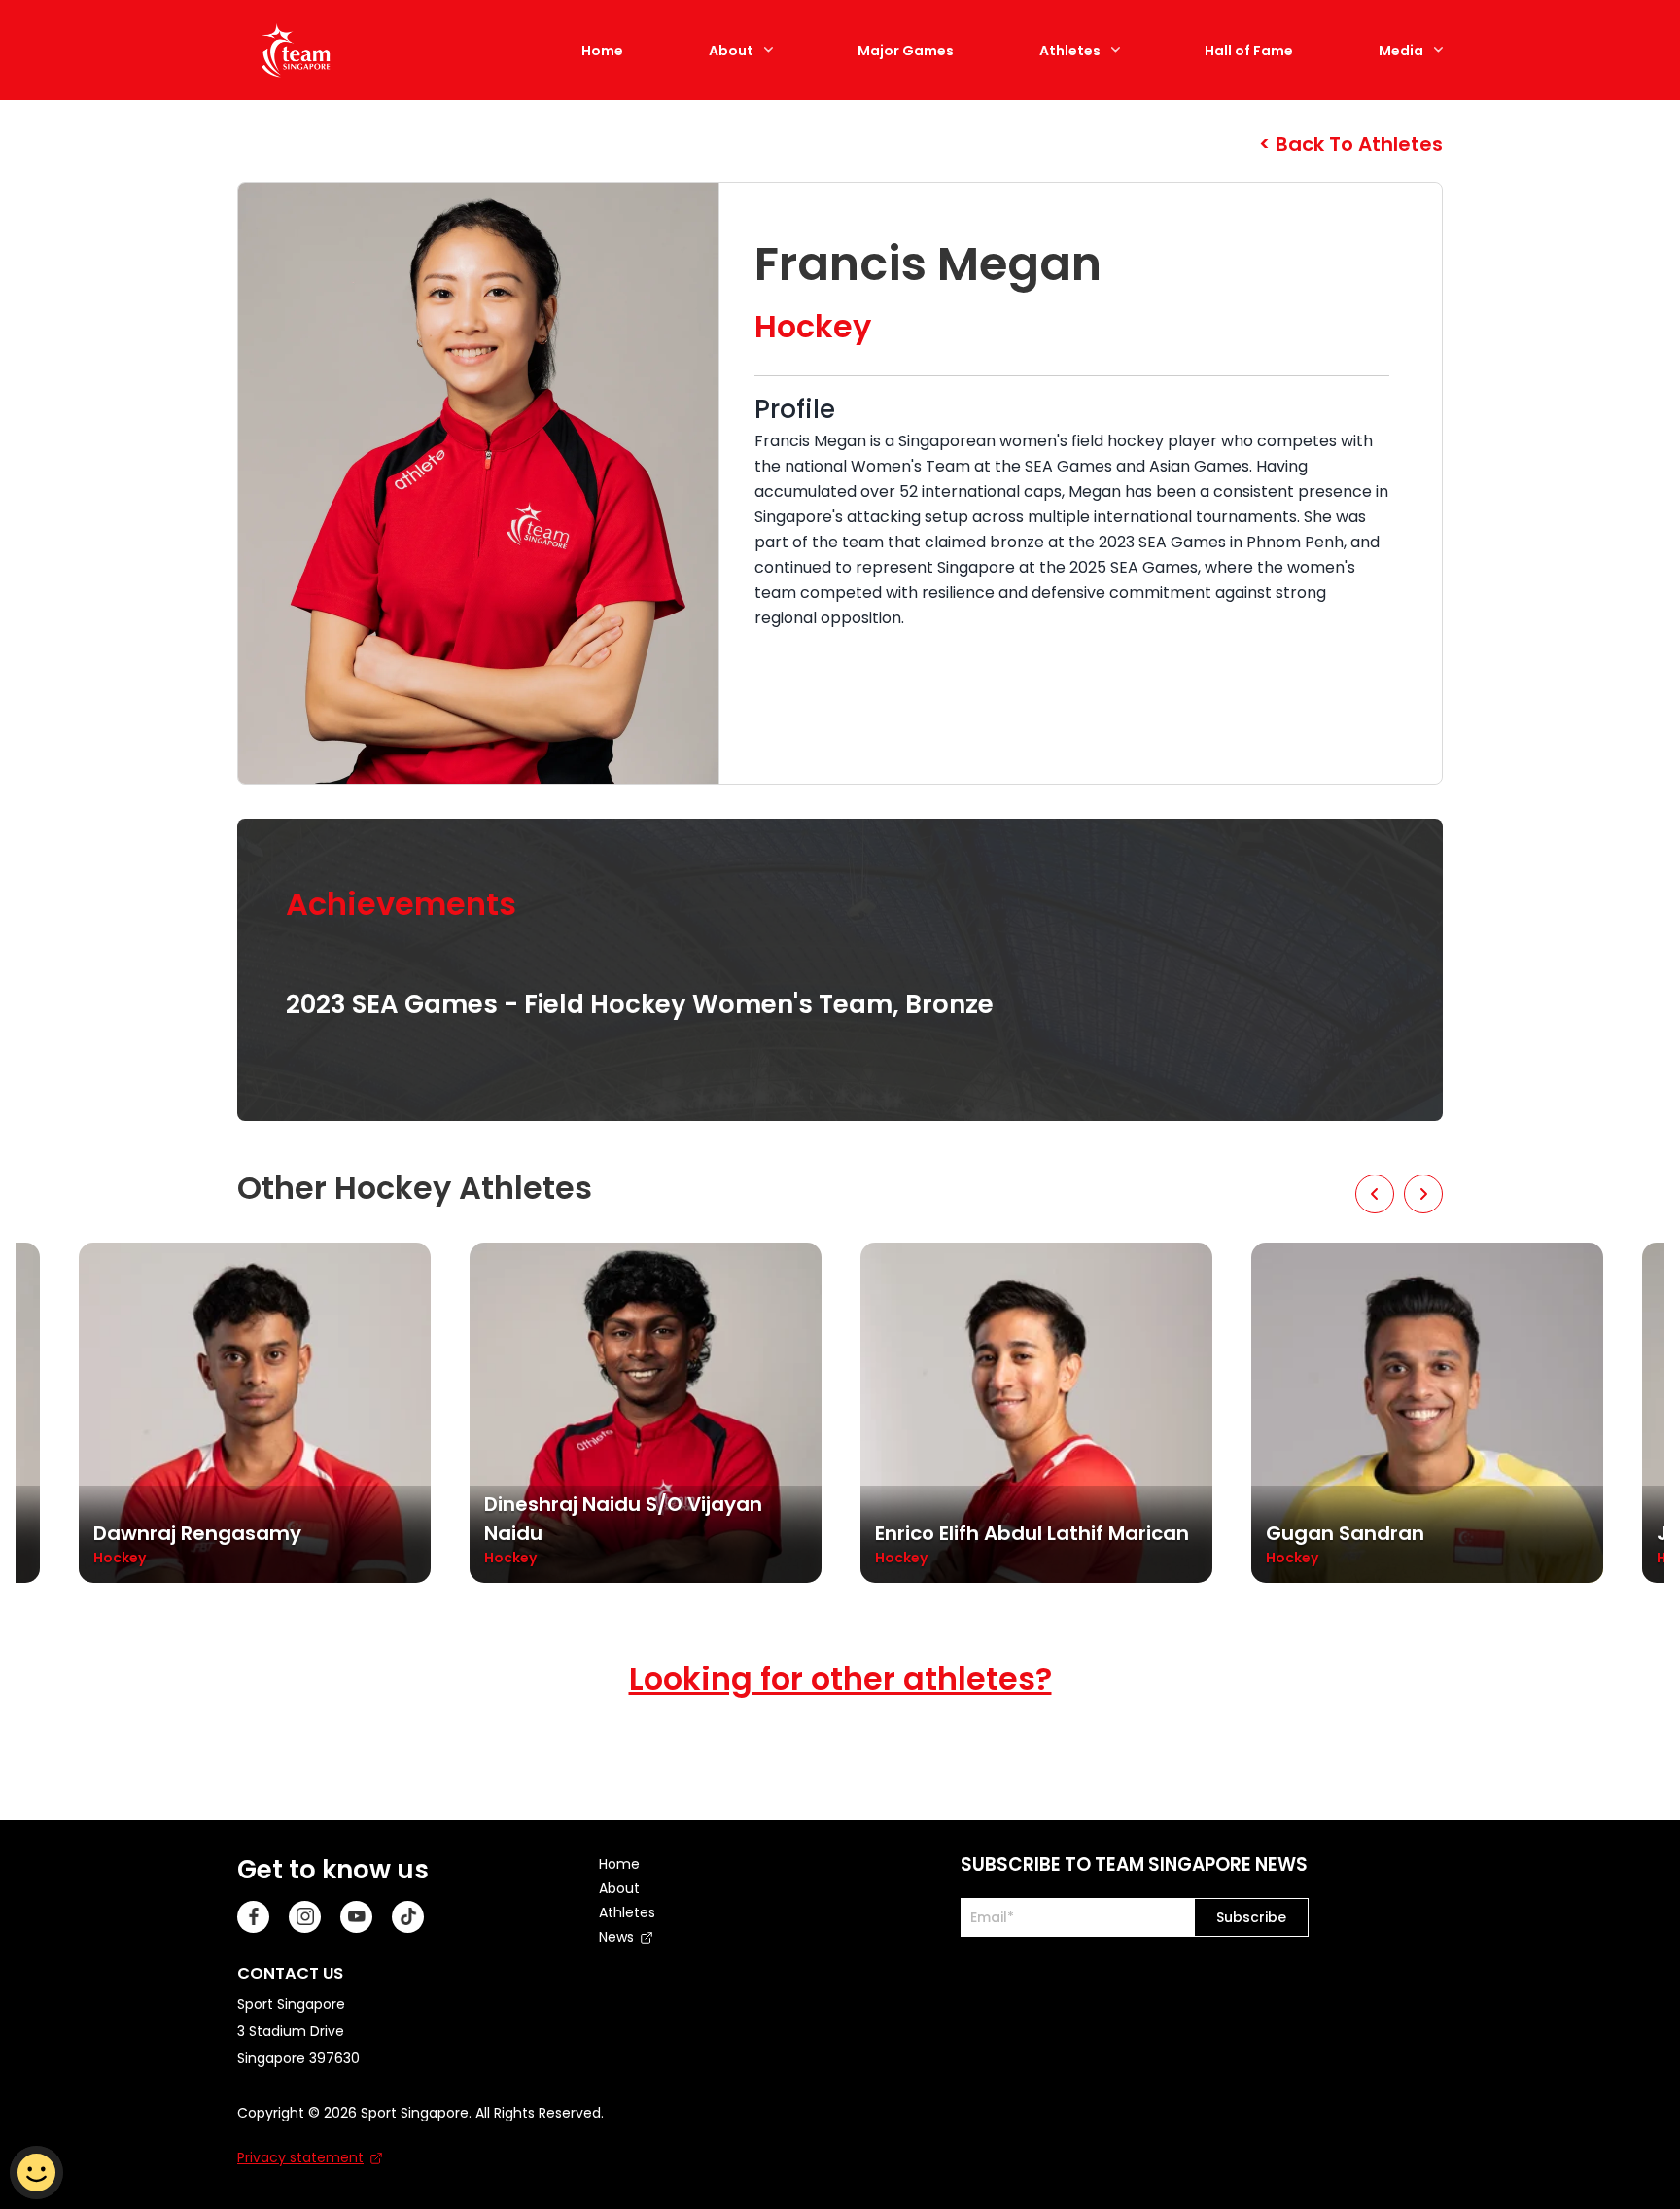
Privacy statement (300, 2157)
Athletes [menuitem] (627, 1912)
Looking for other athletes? (840, 1679)
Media (1401, 51)
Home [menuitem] (619, 1864)
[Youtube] (356, 1917)
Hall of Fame (1249, 51)
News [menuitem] (616, 1937)
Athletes (1070, 51)
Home (602, 51)
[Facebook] (253, 1917)
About (731, 51)
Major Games (906, 51)
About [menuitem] (619, 1888)
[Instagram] (305, 1917)
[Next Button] (1423, 1194)
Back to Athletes (1357, 144)
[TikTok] (408, 1917)
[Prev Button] (1375, 1194)
